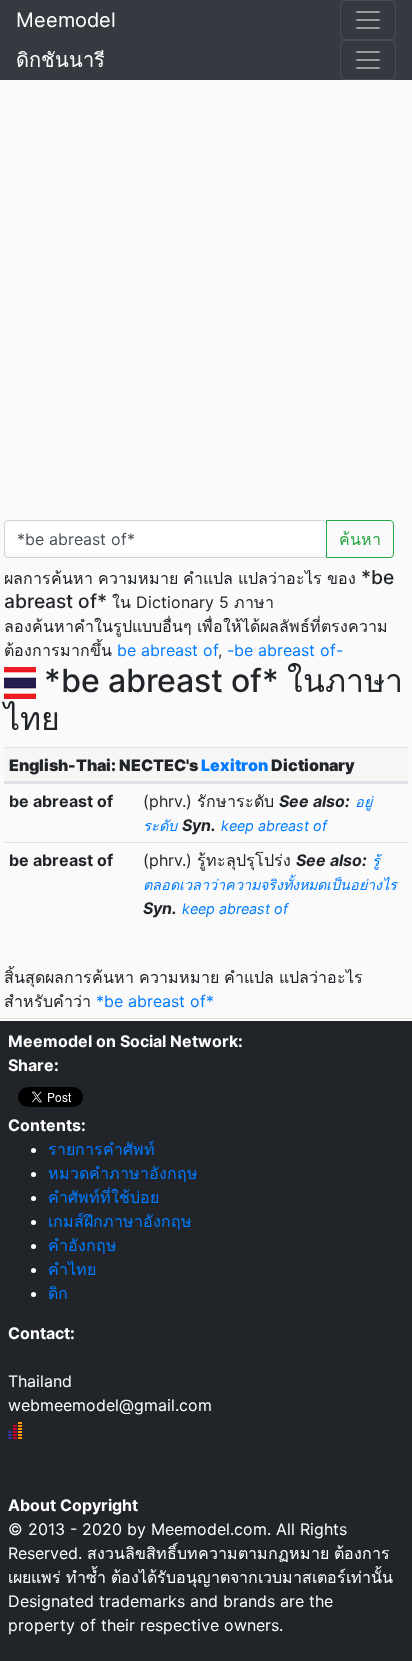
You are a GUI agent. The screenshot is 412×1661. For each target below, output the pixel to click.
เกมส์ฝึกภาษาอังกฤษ (120, 1221)
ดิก (58, 1293)
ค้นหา (360, 539)
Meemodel (66, 20)
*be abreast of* (155, 1001)
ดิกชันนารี (60, 60)
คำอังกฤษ (82, 1245)
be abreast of (167, 650)
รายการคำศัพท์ (101, 1149)
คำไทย (72, 1269)
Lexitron (234, 765)
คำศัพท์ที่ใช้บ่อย (103, 1197)
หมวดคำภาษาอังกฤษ (123, 1173)
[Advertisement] (206, 296)
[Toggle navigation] (368, 20)
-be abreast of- (285, 650)
